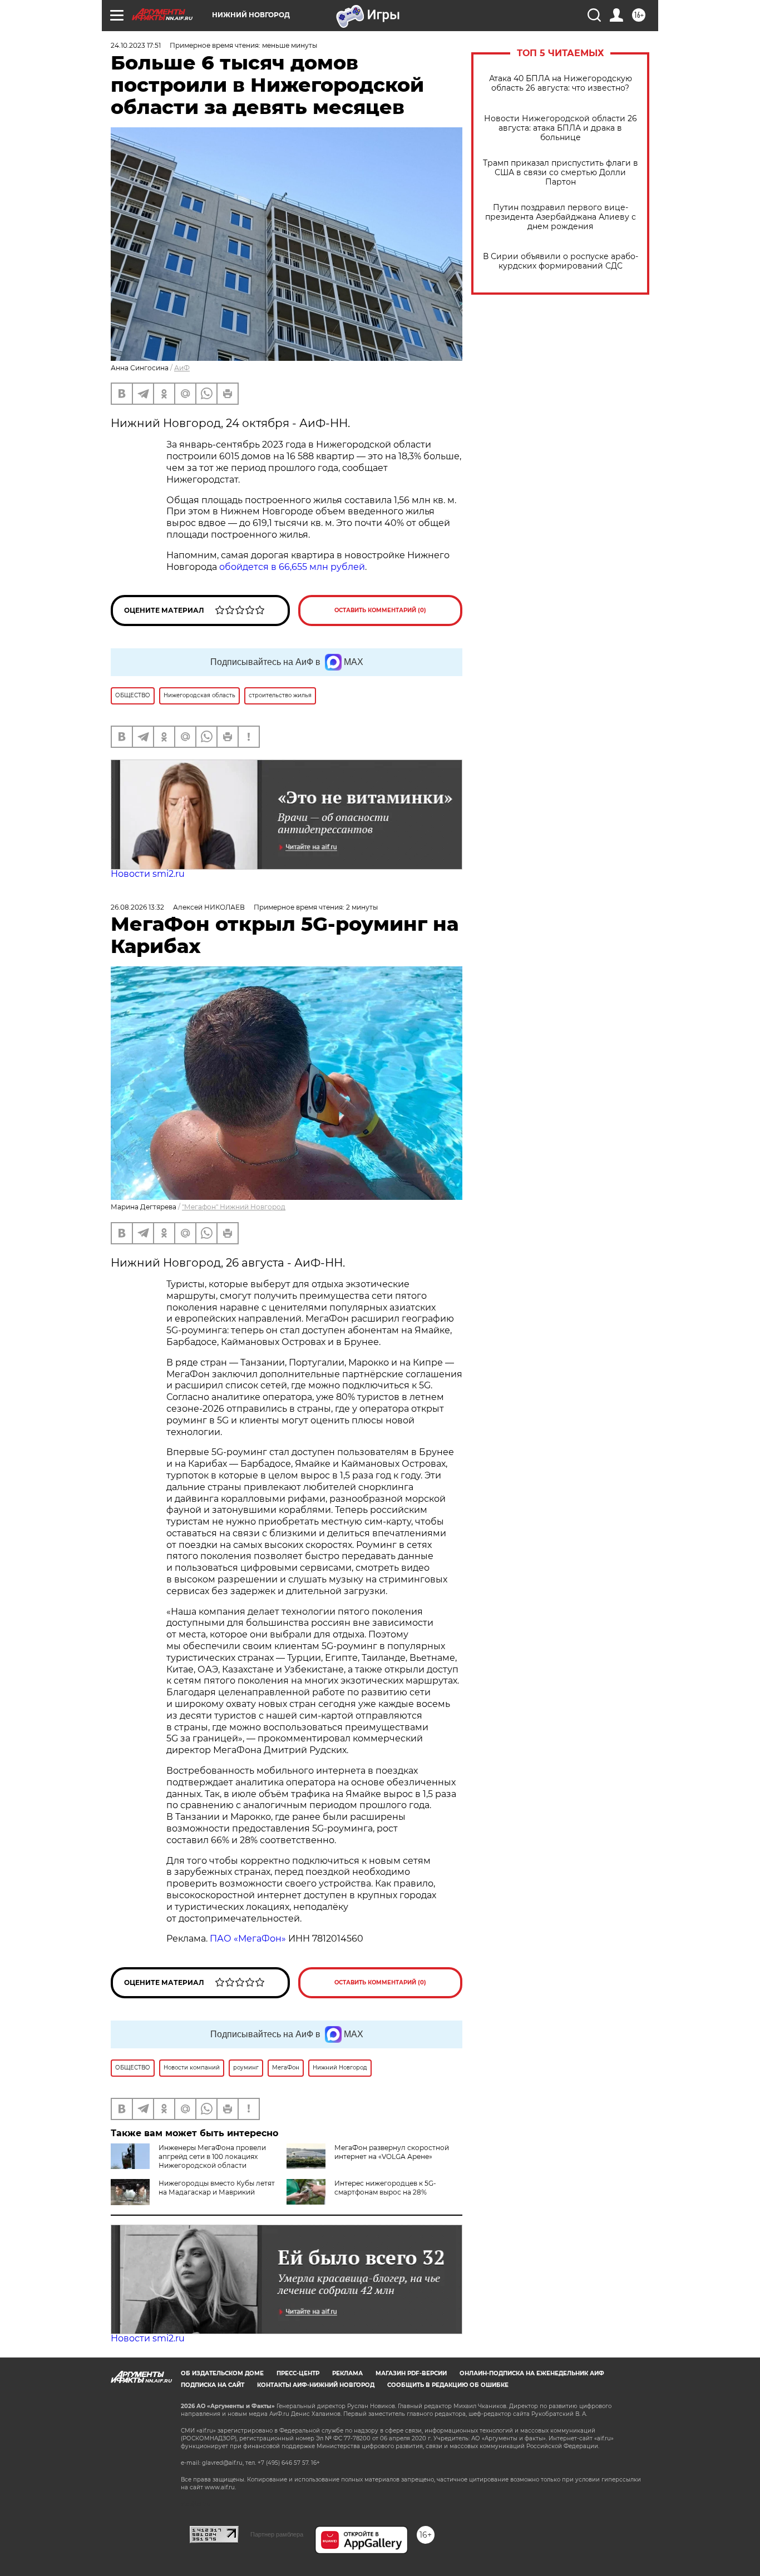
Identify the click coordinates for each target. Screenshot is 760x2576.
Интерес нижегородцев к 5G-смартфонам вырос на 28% (385, 2188)
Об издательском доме (222, 2373)
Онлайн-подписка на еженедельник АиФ (532, 2373)
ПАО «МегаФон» (248, 1939)
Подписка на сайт (213, 2385)
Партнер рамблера (277, 2534)
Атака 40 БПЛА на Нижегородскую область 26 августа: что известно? (561, 83)
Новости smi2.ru (148, 874)
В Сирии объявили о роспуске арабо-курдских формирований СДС (561, 261)
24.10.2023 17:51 (136, 45)
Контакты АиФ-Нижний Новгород (316, 2385)
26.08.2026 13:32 (137, 907)
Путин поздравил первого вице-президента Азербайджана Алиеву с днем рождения (561, 217)
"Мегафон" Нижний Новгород (234, 1207)
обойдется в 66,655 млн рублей (292, 567)
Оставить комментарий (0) (380, 610)
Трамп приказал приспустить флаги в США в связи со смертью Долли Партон (561, 173)
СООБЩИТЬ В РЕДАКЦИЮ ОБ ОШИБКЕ (448, 2385)
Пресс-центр (298, 2373)
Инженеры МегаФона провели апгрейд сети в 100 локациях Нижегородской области (212, 2156)
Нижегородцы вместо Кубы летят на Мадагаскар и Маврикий (217, 2188)
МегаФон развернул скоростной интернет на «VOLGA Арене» (392, 2152)
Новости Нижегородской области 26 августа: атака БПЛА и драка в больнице (561, 128)
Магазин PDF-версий (411, 2373)
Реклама (347, 2373)
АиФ (182, 368)
